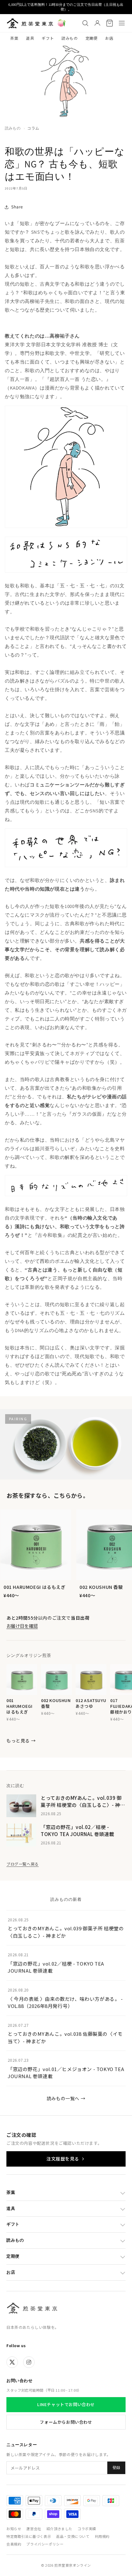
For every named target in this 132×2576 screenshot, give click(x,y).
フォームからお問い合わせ (66, 2422)
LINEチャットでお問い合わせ (66, 2404)
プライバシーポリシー (45, 2544)
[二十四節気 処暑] (62, 23)
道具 (30, 38)
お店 (109, 38)
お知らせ (14, 2529)
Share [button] (17, 207)
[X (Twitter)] (12, 2362)
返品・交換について (73, 2536)
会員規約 (14, 2544)
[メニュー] (122, 23)
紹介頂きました (59, 2529)
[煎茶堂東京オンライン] (30, 23)
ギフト (48, 38)
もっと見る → (21, 1741)
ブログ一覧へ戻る (23, 1864)
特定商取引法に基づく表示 (29, 2536)
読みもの (70, 38)
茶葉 (14, 38)
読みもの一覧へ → (66, 2098)
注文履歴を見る (63, 2159)
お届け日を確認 (22, 1626)
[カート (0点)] (110, 23)
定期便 (92, 38)
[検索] (85, 23)
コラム (33, 128)
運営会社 (34, 2529)
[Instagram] (29, 2362)
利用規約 (102, 2536)
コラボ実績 (87, 2529)
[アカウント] (97, 23)
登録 (116, 2468)
